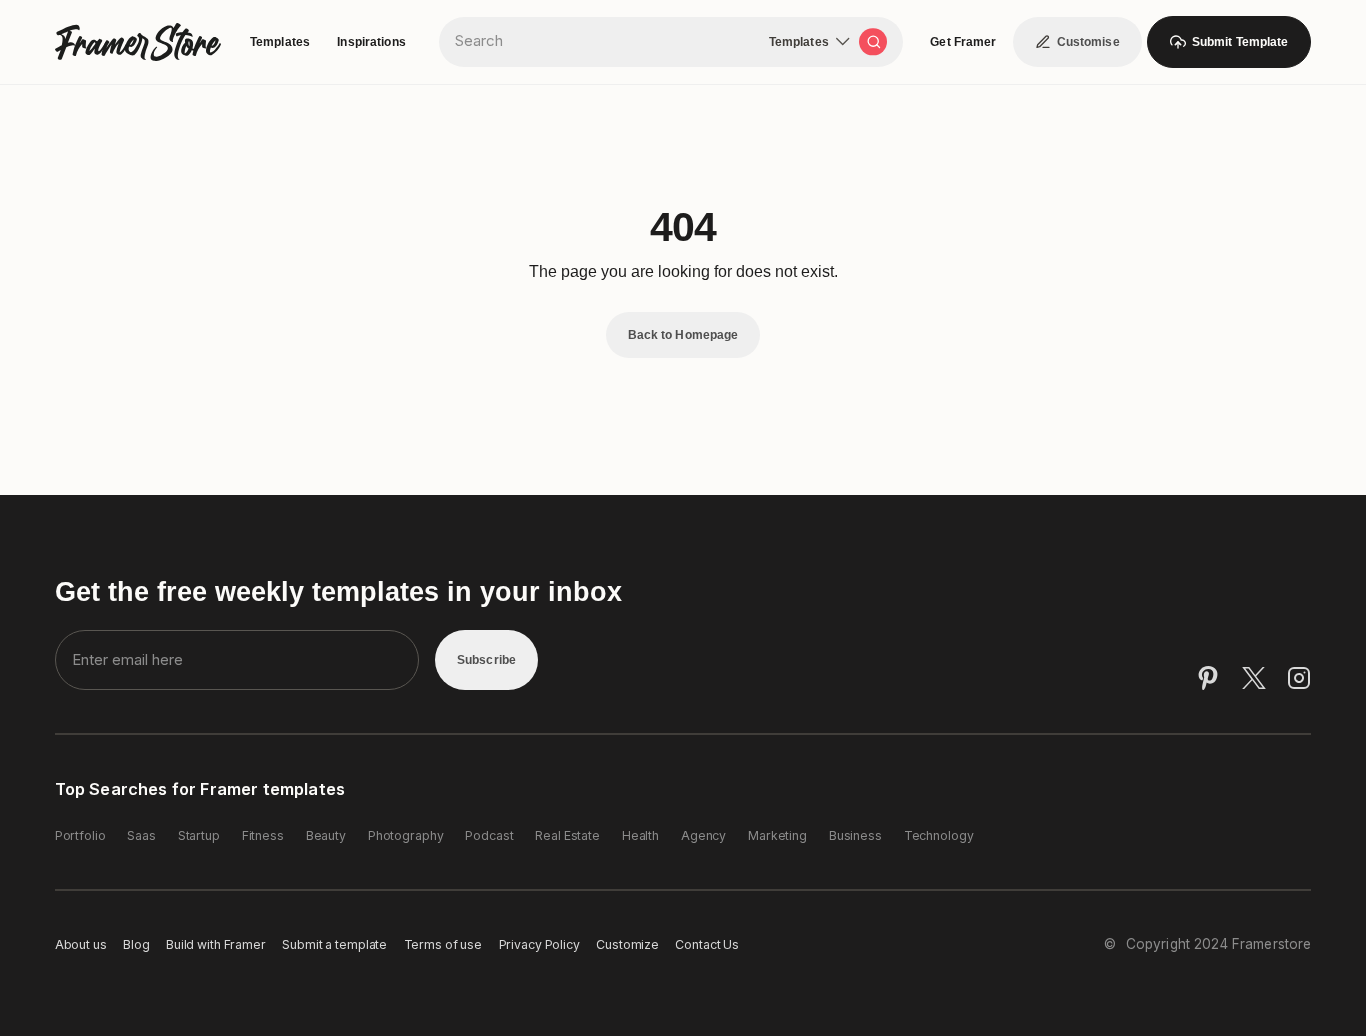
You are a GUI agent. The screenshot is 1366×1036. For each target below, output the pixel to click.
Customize (627, 944)
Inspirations (371, 42)
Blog (136, 944)
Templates (280, 42)
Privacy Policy (539, 944)
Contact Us (707, 944)
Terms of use (443, 944)
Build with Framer (216, 944)
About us (81, 944)
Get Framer (963, 42)
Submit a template (334, 944)
